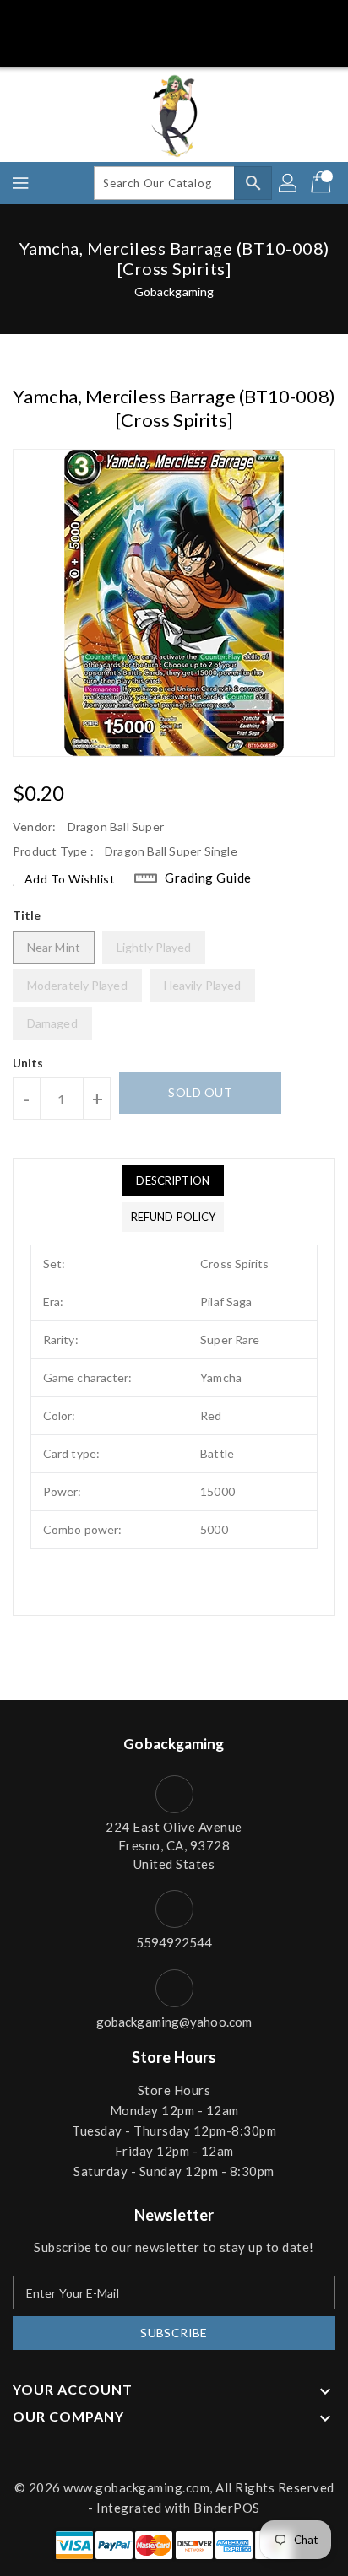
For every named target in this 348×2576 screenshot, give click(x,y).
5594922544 (174, 1942)
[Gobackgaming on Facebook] (95, 19)
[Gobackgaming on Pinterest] (158, 19)
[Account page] (289, 183)
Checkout (142, 45)
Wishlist (210, 45)
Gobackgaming (174, 292)
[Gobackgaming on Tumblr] (221, 19)
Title (27, 915)
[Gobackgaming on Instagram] (190, 19)
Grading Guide (208, 878)
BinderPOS (227, 2508)
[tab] (173, 1180)
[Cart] (323, 183)
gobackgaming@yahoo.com (174, 2022)
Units (28, 1063)
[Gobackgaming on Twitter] (127, 19)
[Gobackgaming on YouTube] (253, 19)
